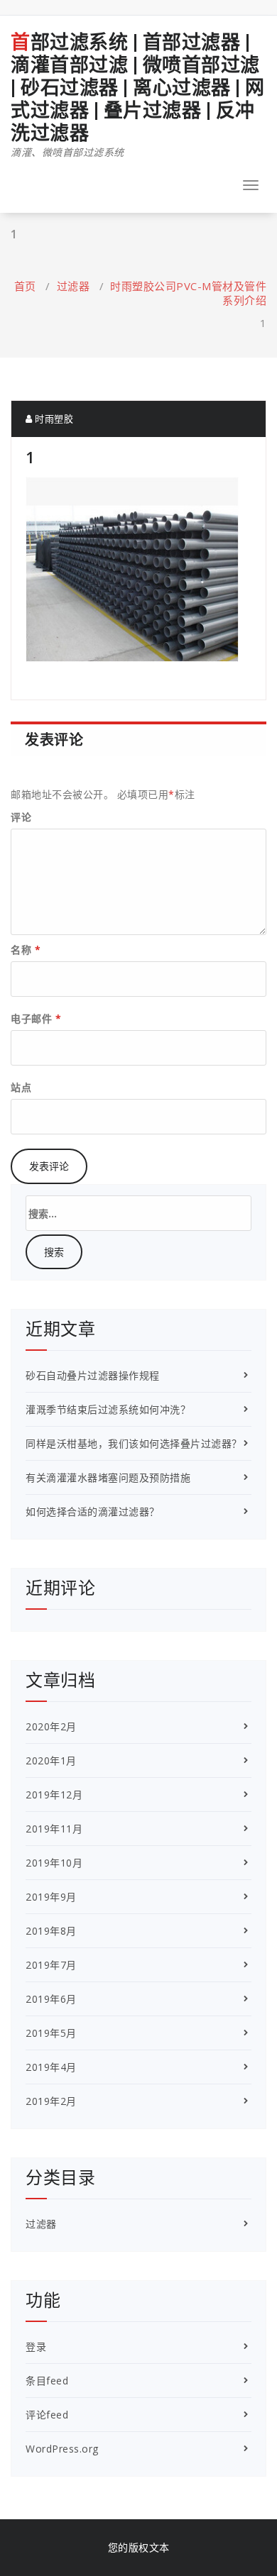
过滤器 (74, 286)
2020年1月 (51, 1760)
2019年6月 (51, 1999)
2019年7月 (51, 1965)
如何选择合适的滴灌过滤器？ (93, 1511)
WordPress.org (62, 2449)
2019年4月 (51, 2067)
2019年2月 (51, 2101)
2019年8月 (51, 1931)
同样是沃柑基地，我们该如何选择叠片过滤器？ (134, 1443)
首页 (25, 286)
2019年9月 (51, 1897)
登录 (36, 2346)
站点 (21, 1087)
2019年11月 (54, 1829)
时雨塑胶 (53, 419)
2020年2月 (51, 1726)
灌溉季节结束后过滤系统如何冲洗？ (108, 1409)
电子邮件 (36, 1018)
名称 (26, 950)
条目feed (47, 2381)
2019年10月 (54, 1863)
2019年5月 (51, 2033)
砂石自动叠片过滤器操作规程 (93, 1375)
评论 (21, 817)
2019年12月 (54, 1795)
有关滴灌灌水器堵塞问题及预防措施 (108, 1477)
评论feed (47, 2415)
